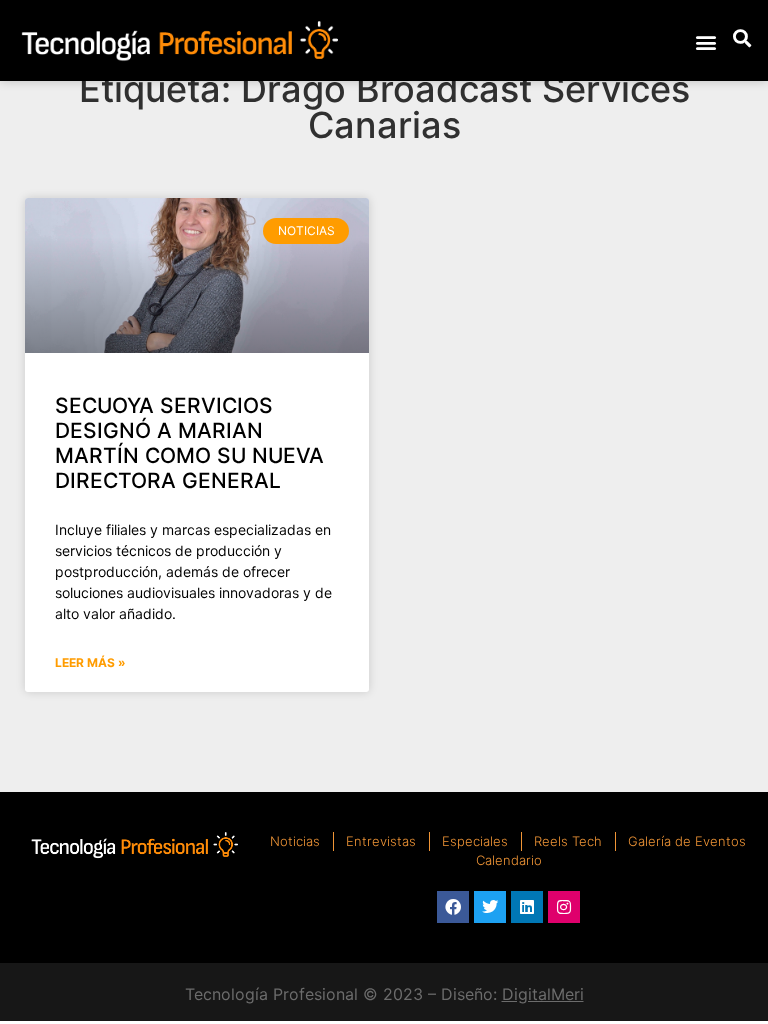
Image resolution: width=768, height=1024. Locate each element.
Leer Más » (90, 662)
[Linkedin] (527, 907)
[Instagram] (564, 907)
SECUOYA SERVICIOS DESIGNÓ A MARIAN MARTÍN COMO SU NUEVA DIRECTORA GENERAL (189, 443)
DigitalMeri (543, 994)
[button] (705, 41)
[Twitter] (490, 907)
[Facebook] (453, 907)
